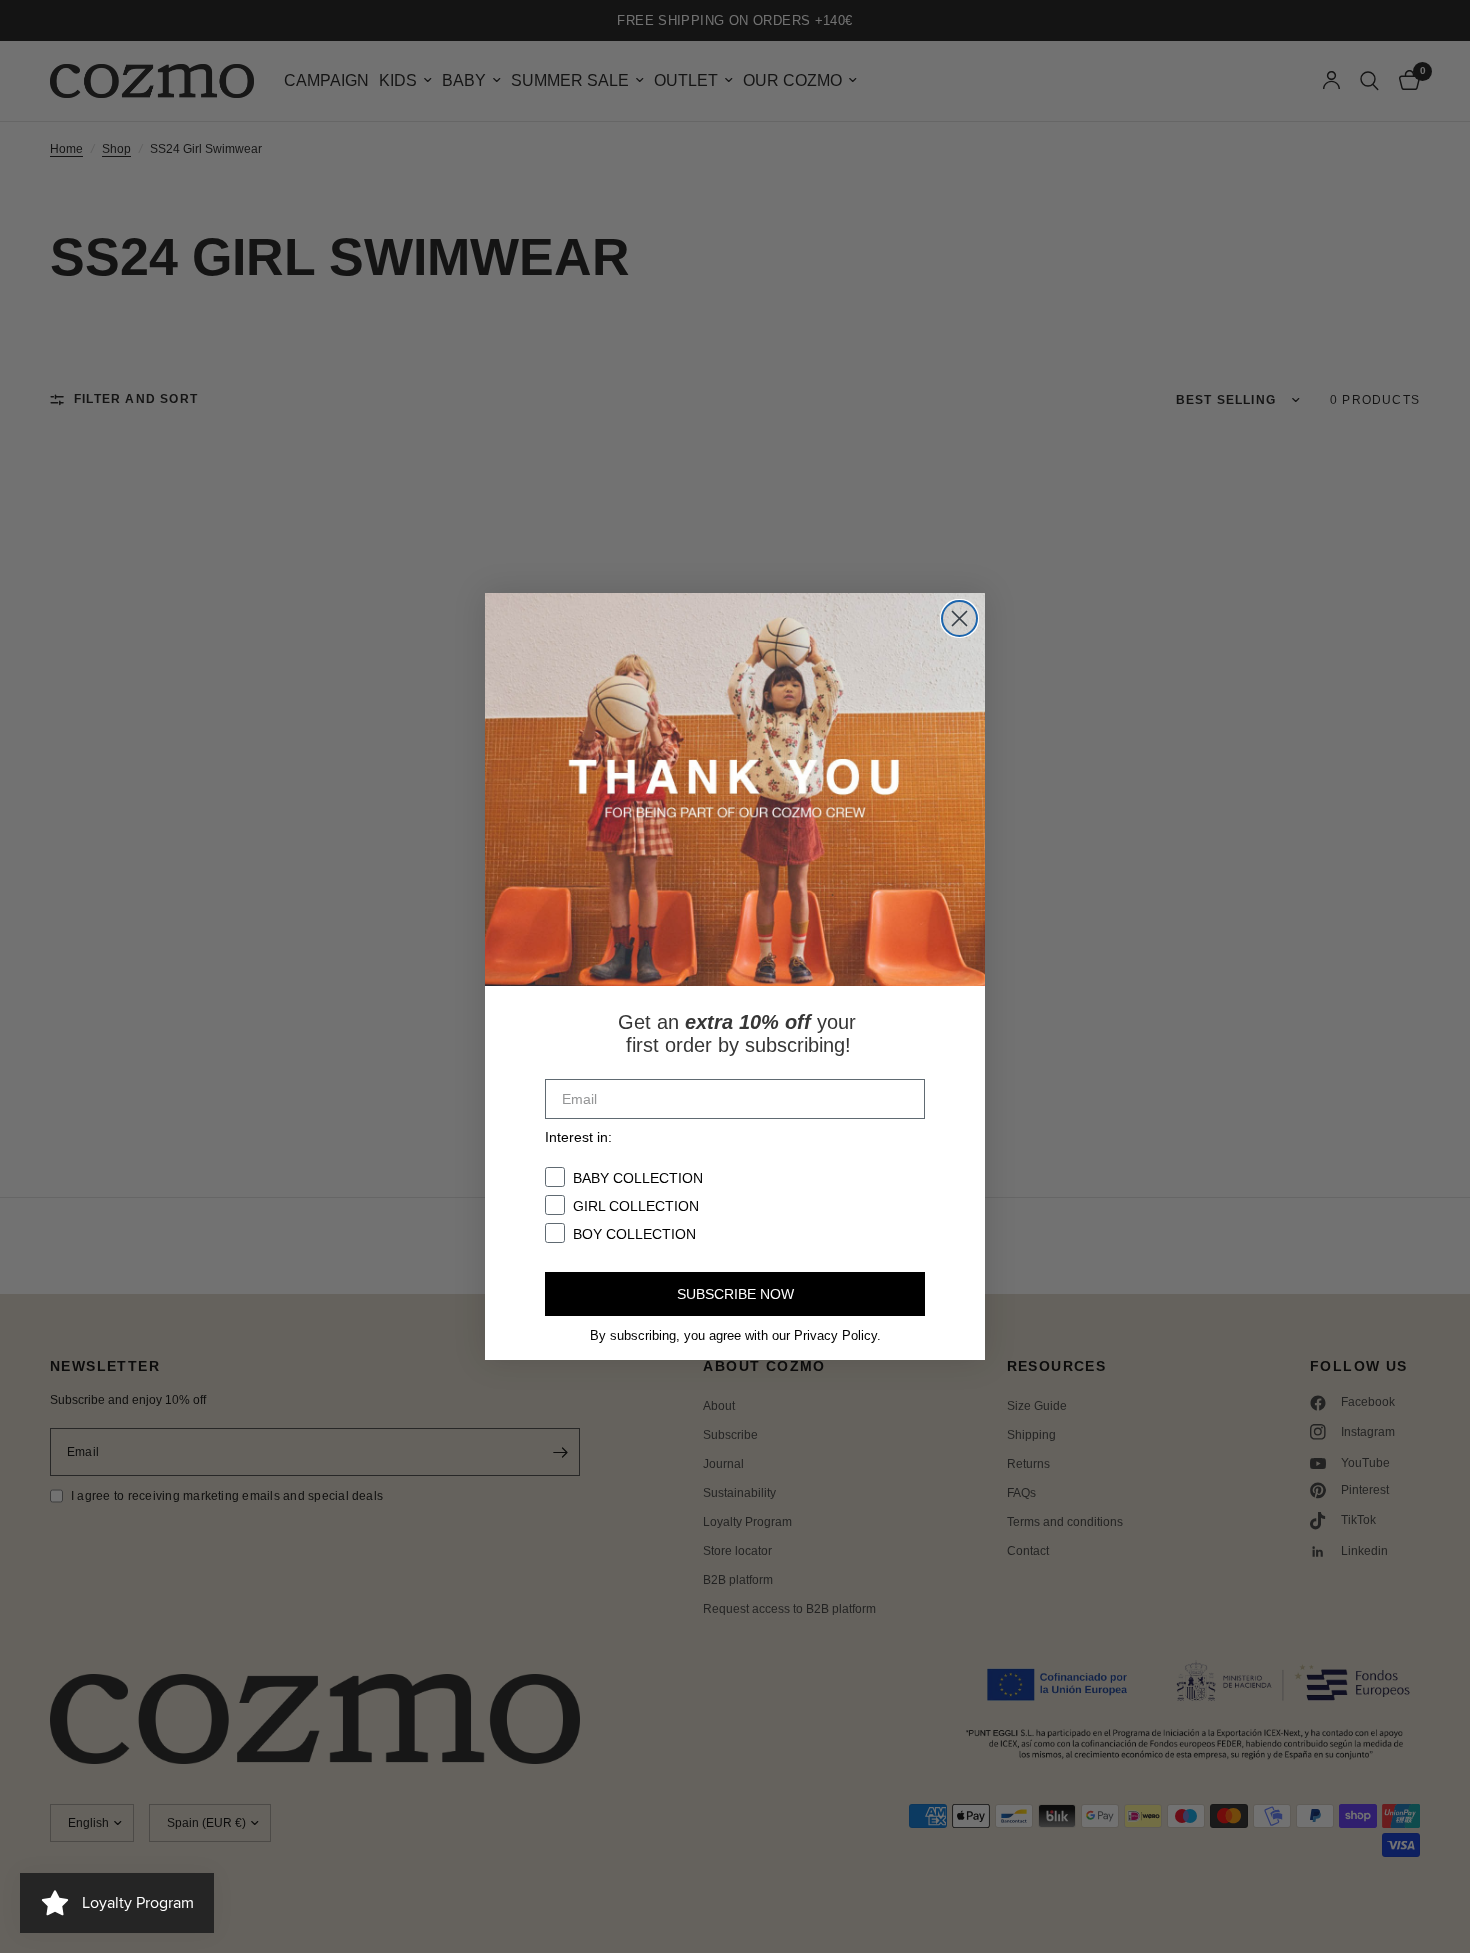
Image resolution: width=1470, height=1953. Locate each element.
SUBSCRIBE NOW (735, 1294)
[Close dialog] (959, 618)
